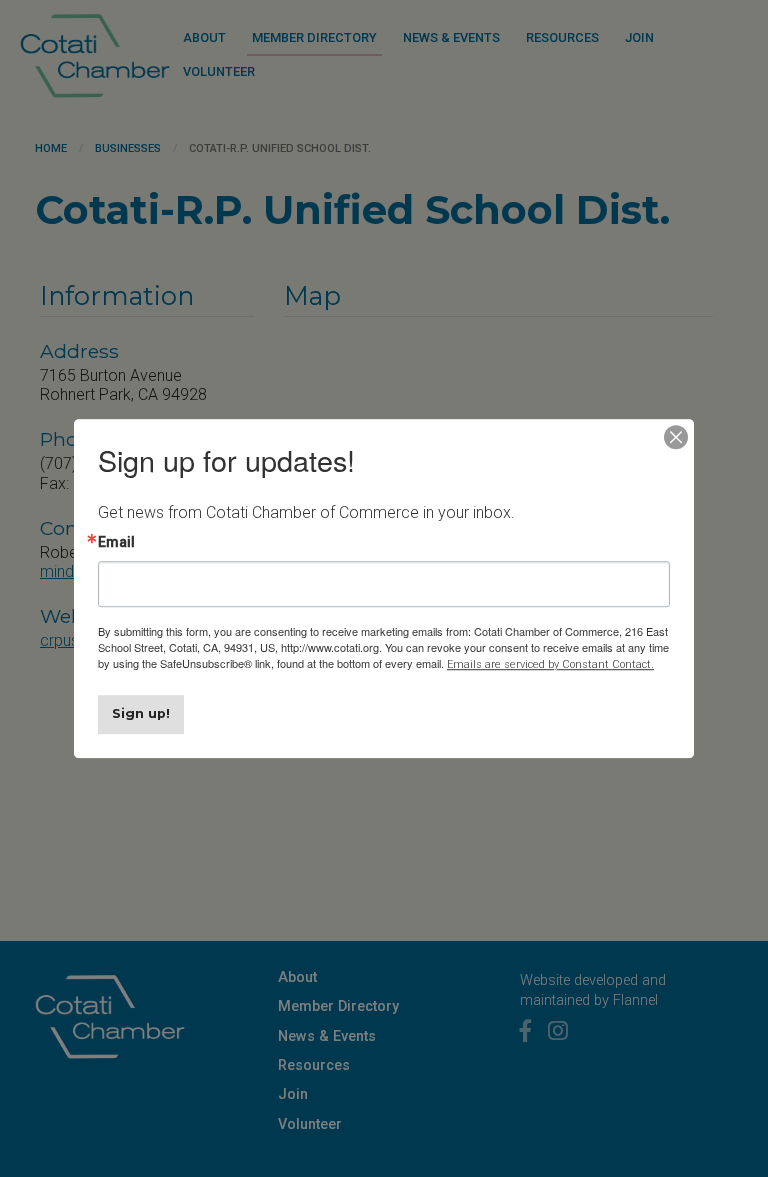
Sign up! (141, 713)
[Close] (676, 437)
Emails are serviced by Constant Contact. (550, 664)
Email (116, 542)
